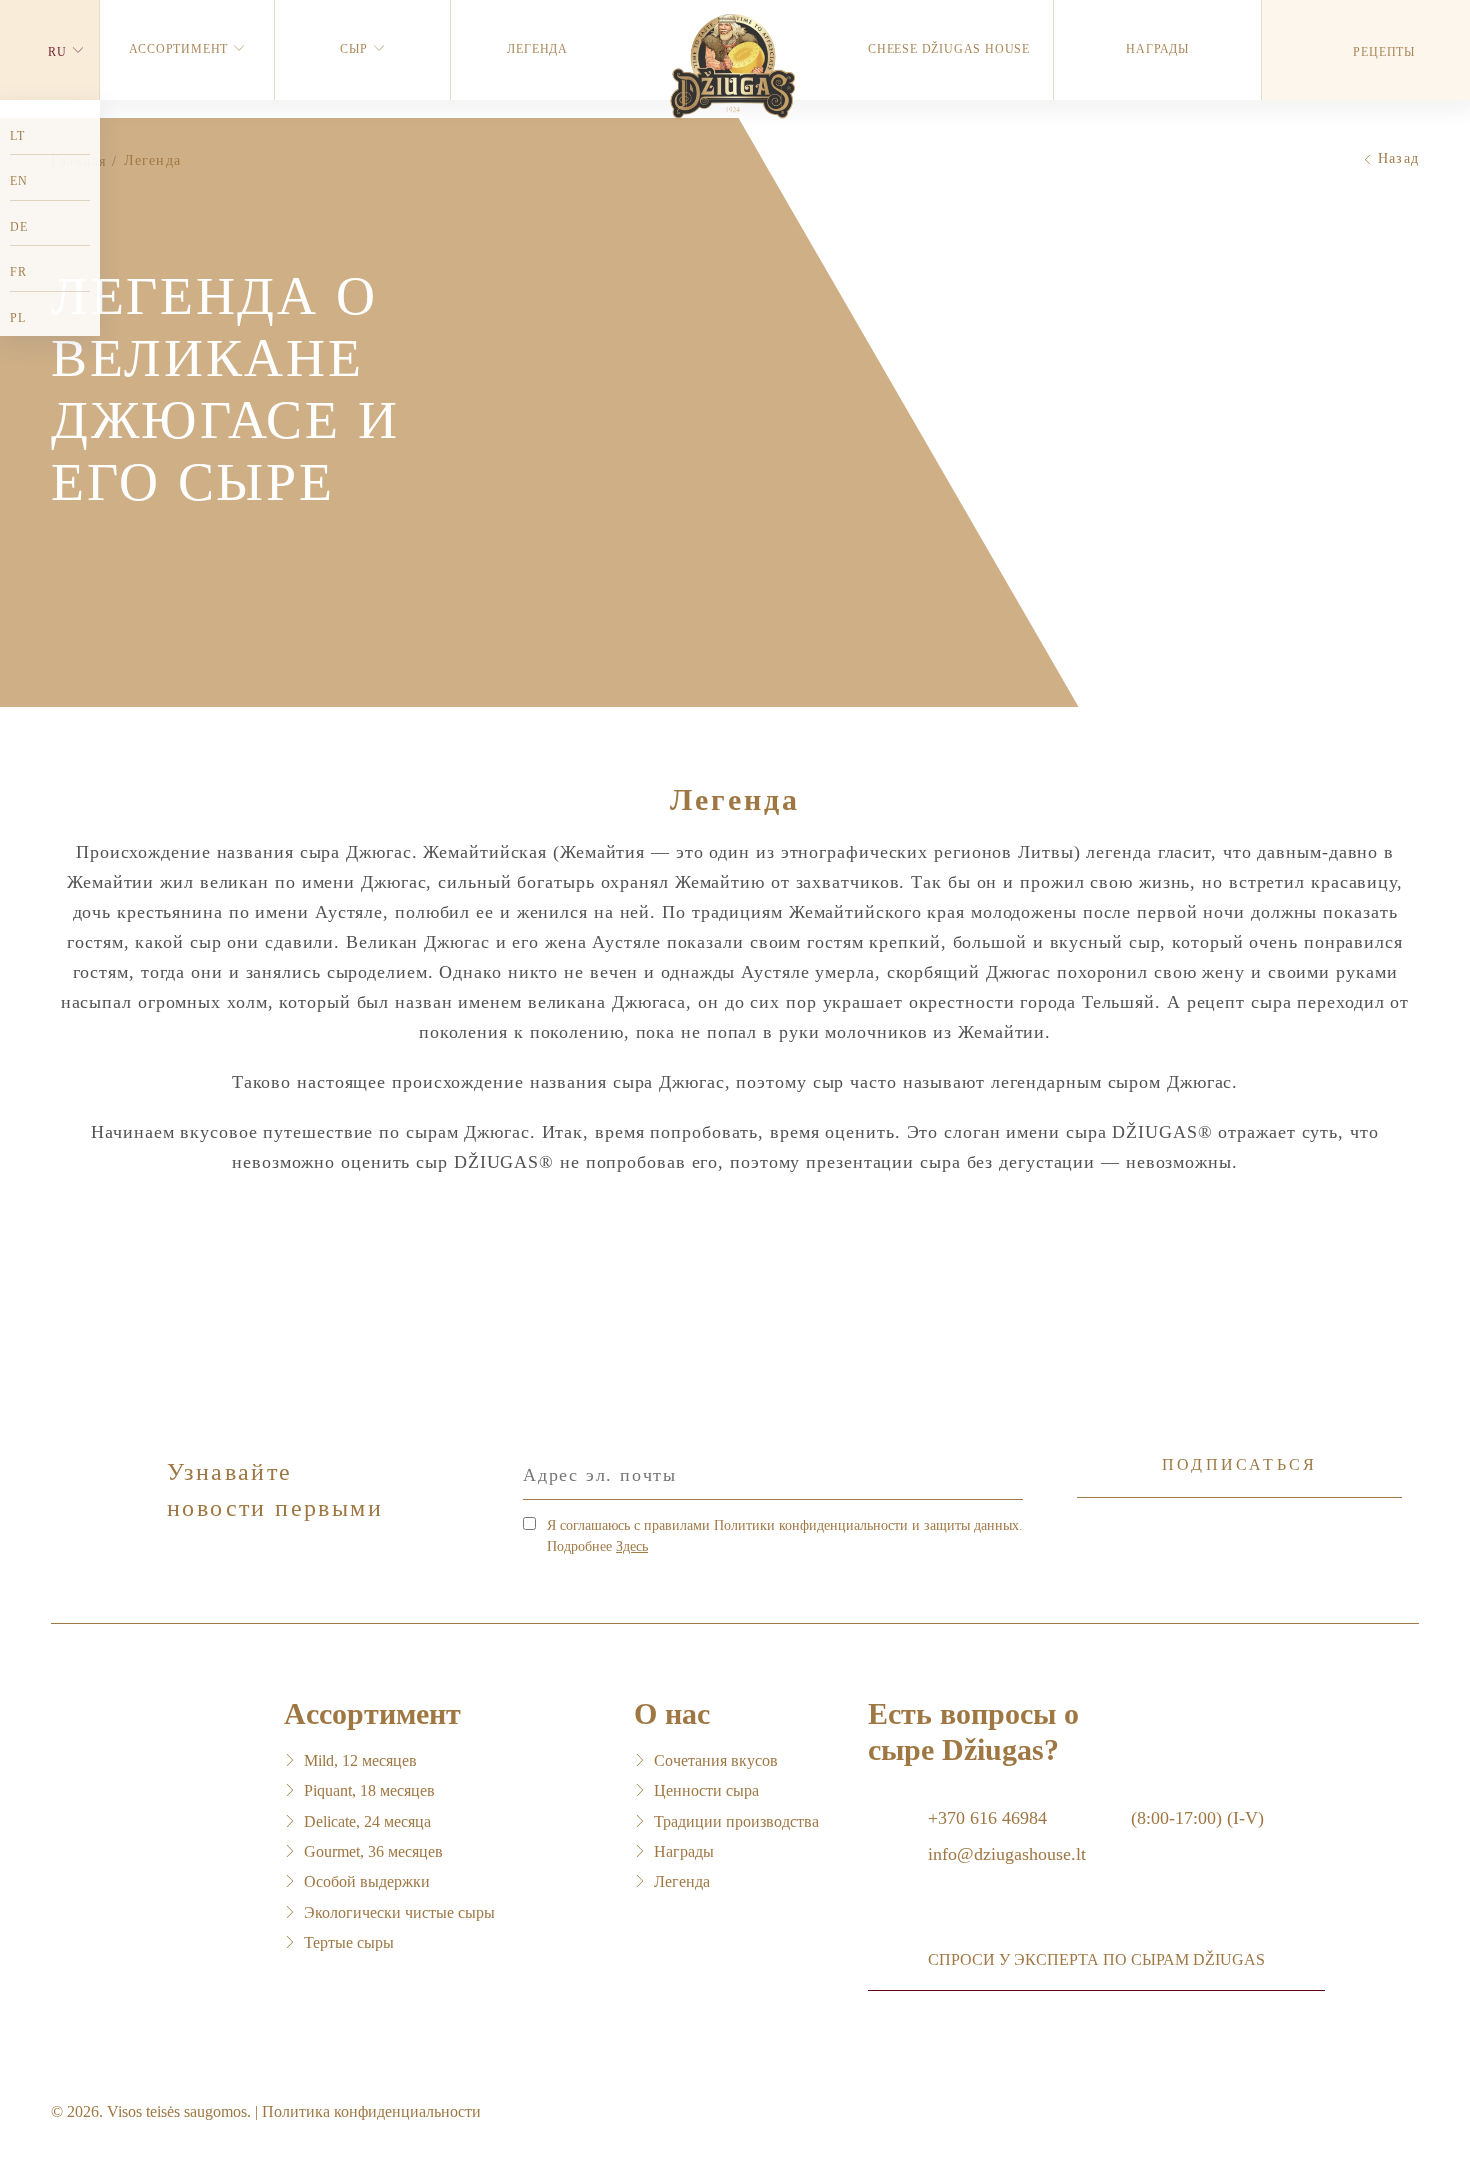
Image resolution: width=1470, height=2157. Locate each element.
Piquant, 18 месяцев (369, 1790)
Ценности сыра (706, 1790)
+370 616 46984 (987, 1818)
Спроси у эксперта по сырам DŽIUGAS (1096, 1959)
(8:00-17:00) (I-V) (1197, 1818)
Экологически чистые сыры (399, 1912)
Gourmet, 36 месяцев (373, 1851)
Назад (1398, 158)
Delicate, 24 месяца (367, 1821)
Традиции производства (736, 1821)
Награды (684, 1851)
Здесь (632, 1546)
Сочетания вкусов (716, 1760)
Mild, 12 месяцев (360, 1760)
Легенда (682, 1881)
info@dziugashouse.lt (1007, 1854)
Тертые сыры (349, 1942)
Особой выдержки (367, 1881)
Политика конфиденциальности (371, 2111)
